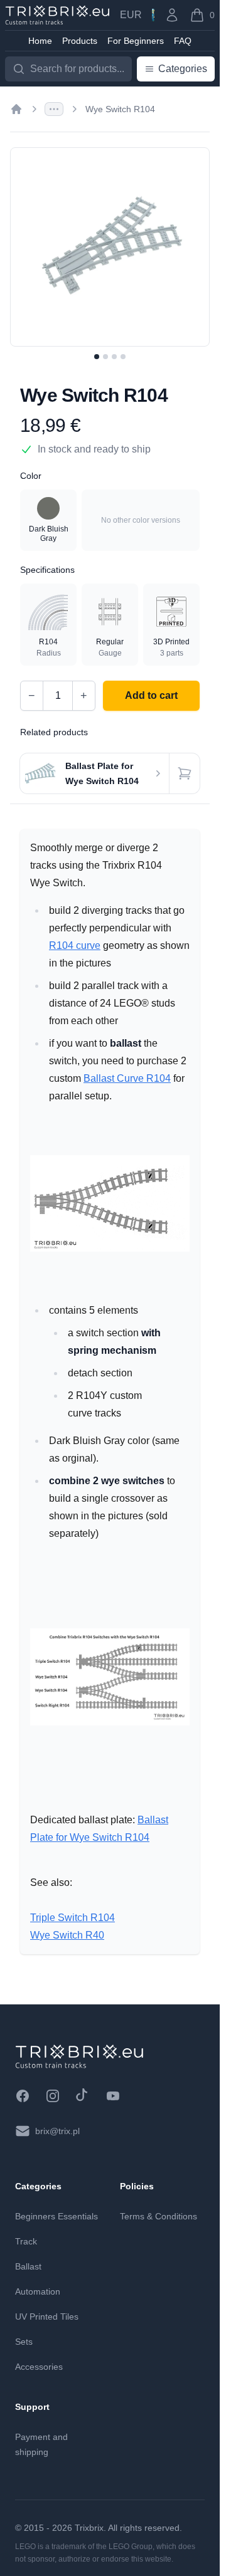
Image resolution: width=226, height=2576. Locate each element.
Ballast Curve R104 (127, 1078)
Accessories (39, 2367)
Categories (183, 69)
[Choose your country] (153, 15)
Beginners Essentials (56, 2216)
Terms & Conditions (159, 2216)
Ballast (28, 2266)
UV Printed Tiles (47, 2317)
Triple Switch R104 (73, 1918)
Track (26, 2241)
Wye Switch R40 (67, 1935)
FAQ (183, 41)
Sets (24, 2342)
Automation (38, 2291)
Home (40, 41)
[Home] (16, 109)
